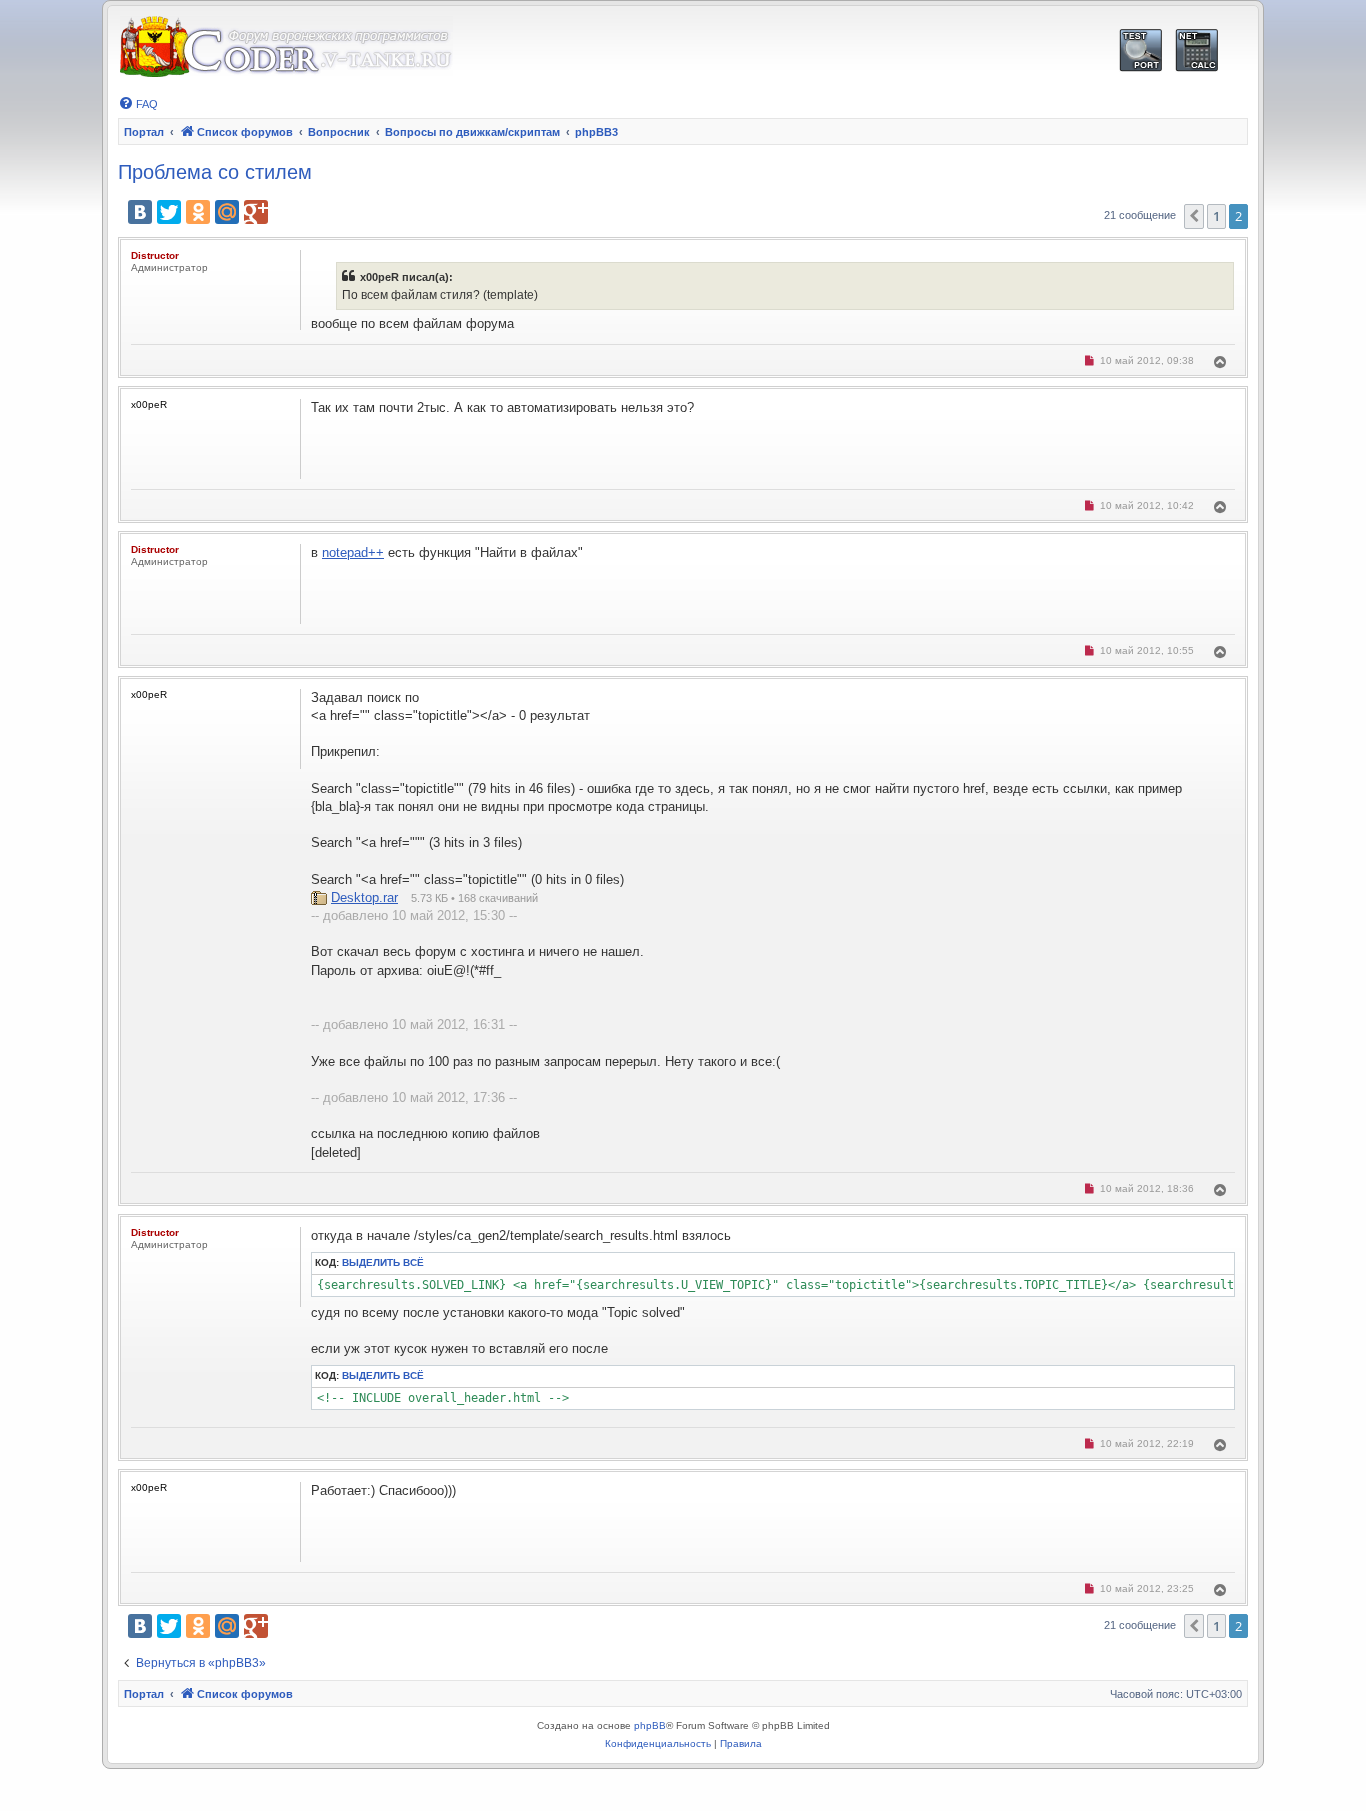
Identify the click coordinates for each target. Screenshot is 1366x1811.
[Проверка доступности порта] (1140, 50)
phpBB (650, 1725)
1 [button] (1216, 216)
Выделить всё (383, 1262)
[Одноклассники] (198, 212)
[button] (1194, 216)
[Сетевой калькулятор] (1196, 50)
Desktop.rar (364, 897)
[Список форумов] (285, 47)
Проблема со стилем (215, 172)
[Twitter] (169, 212)
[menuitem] (138, 104)
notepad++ (353, 552)
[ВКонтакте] (140, 212)
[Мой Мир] (227, 212)
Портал (144, 132)
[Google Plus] (256, 212)
